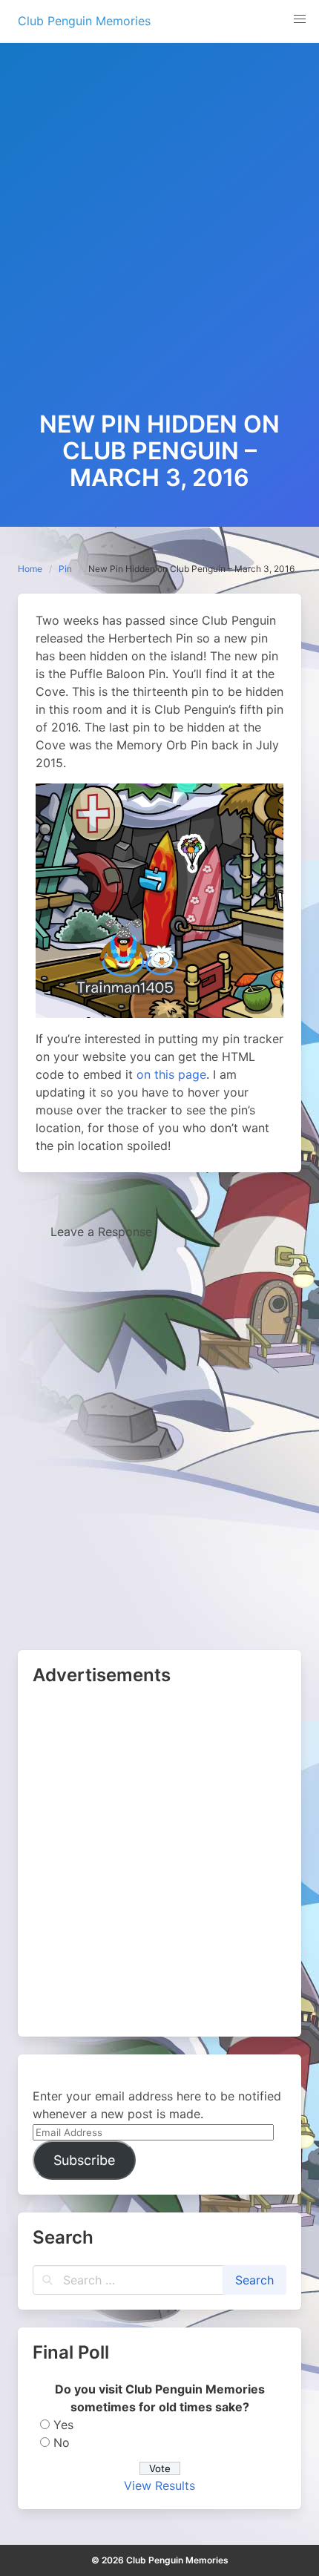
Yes (63, 2425)
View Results (159, 2485)
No (62, 2442)
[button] (300, 19)
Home (30, 569)
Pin (65, 569)
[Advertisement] (159, 244)
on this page (171, 1074)
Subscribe (84, 2160)
